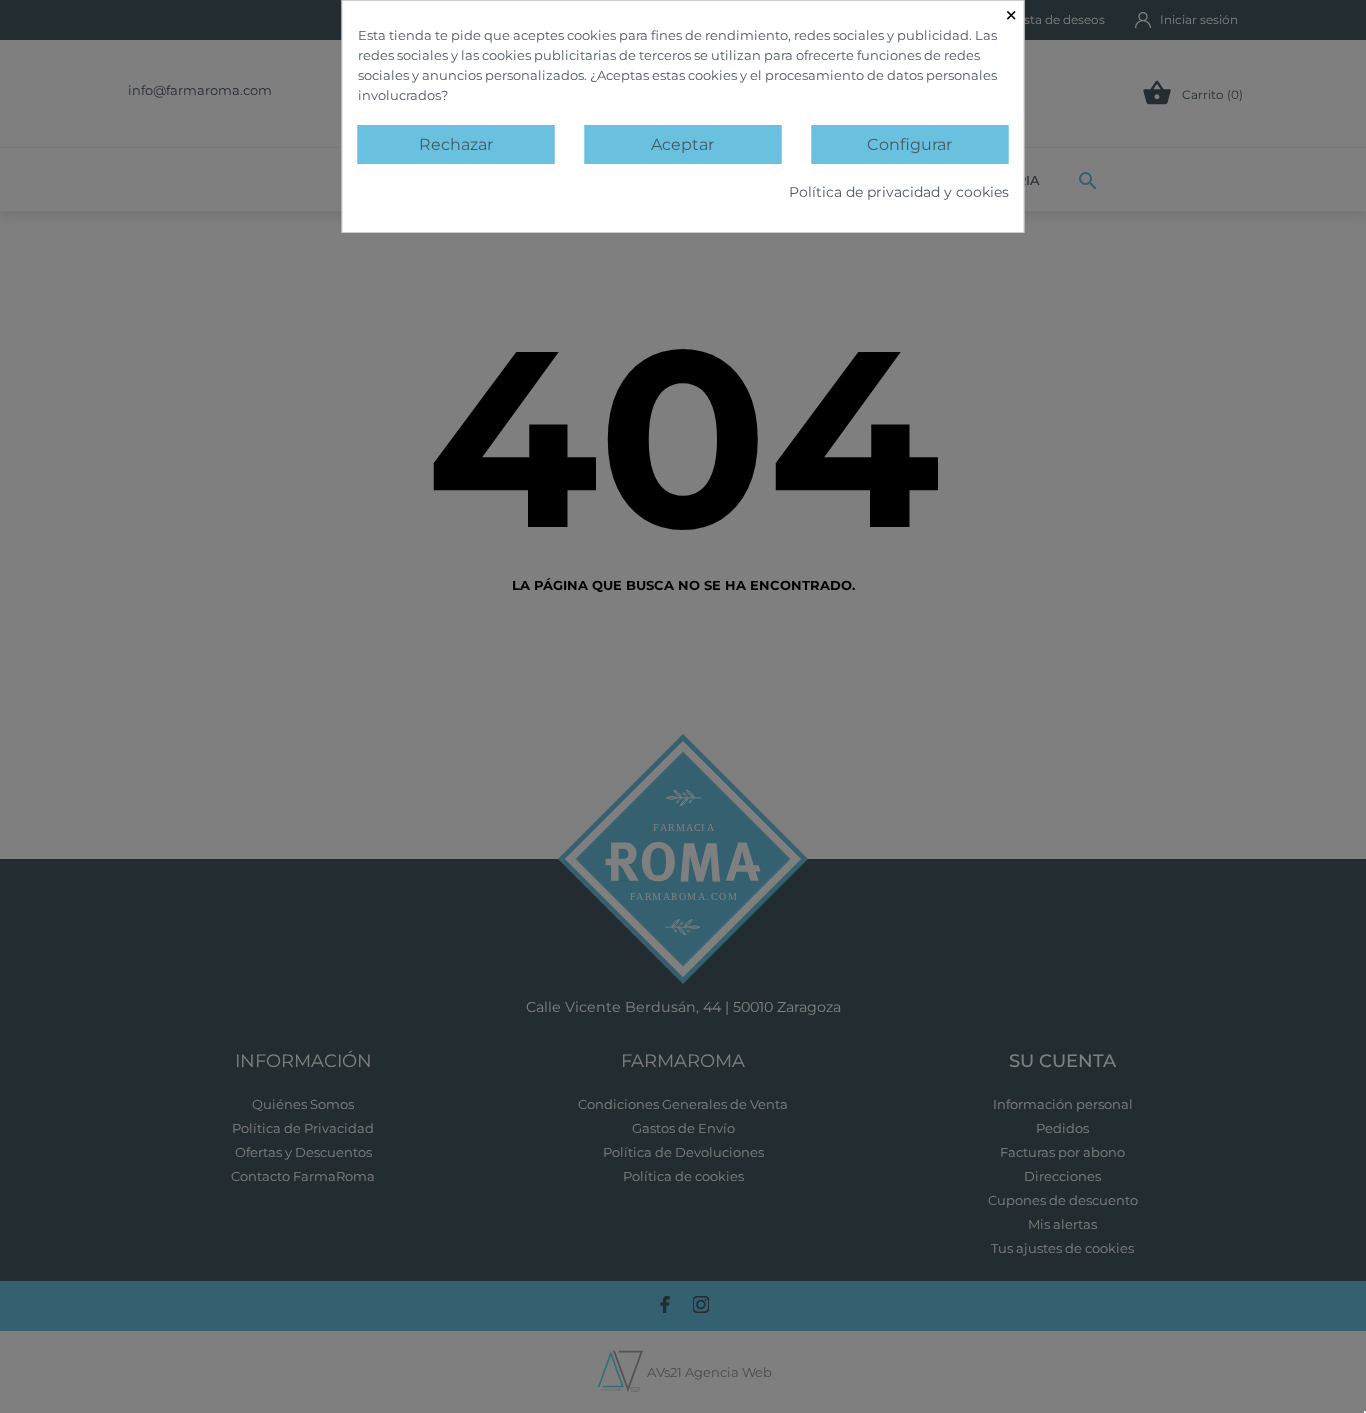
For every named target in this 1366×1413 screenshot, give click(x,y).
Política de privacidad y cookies (899, 192)
